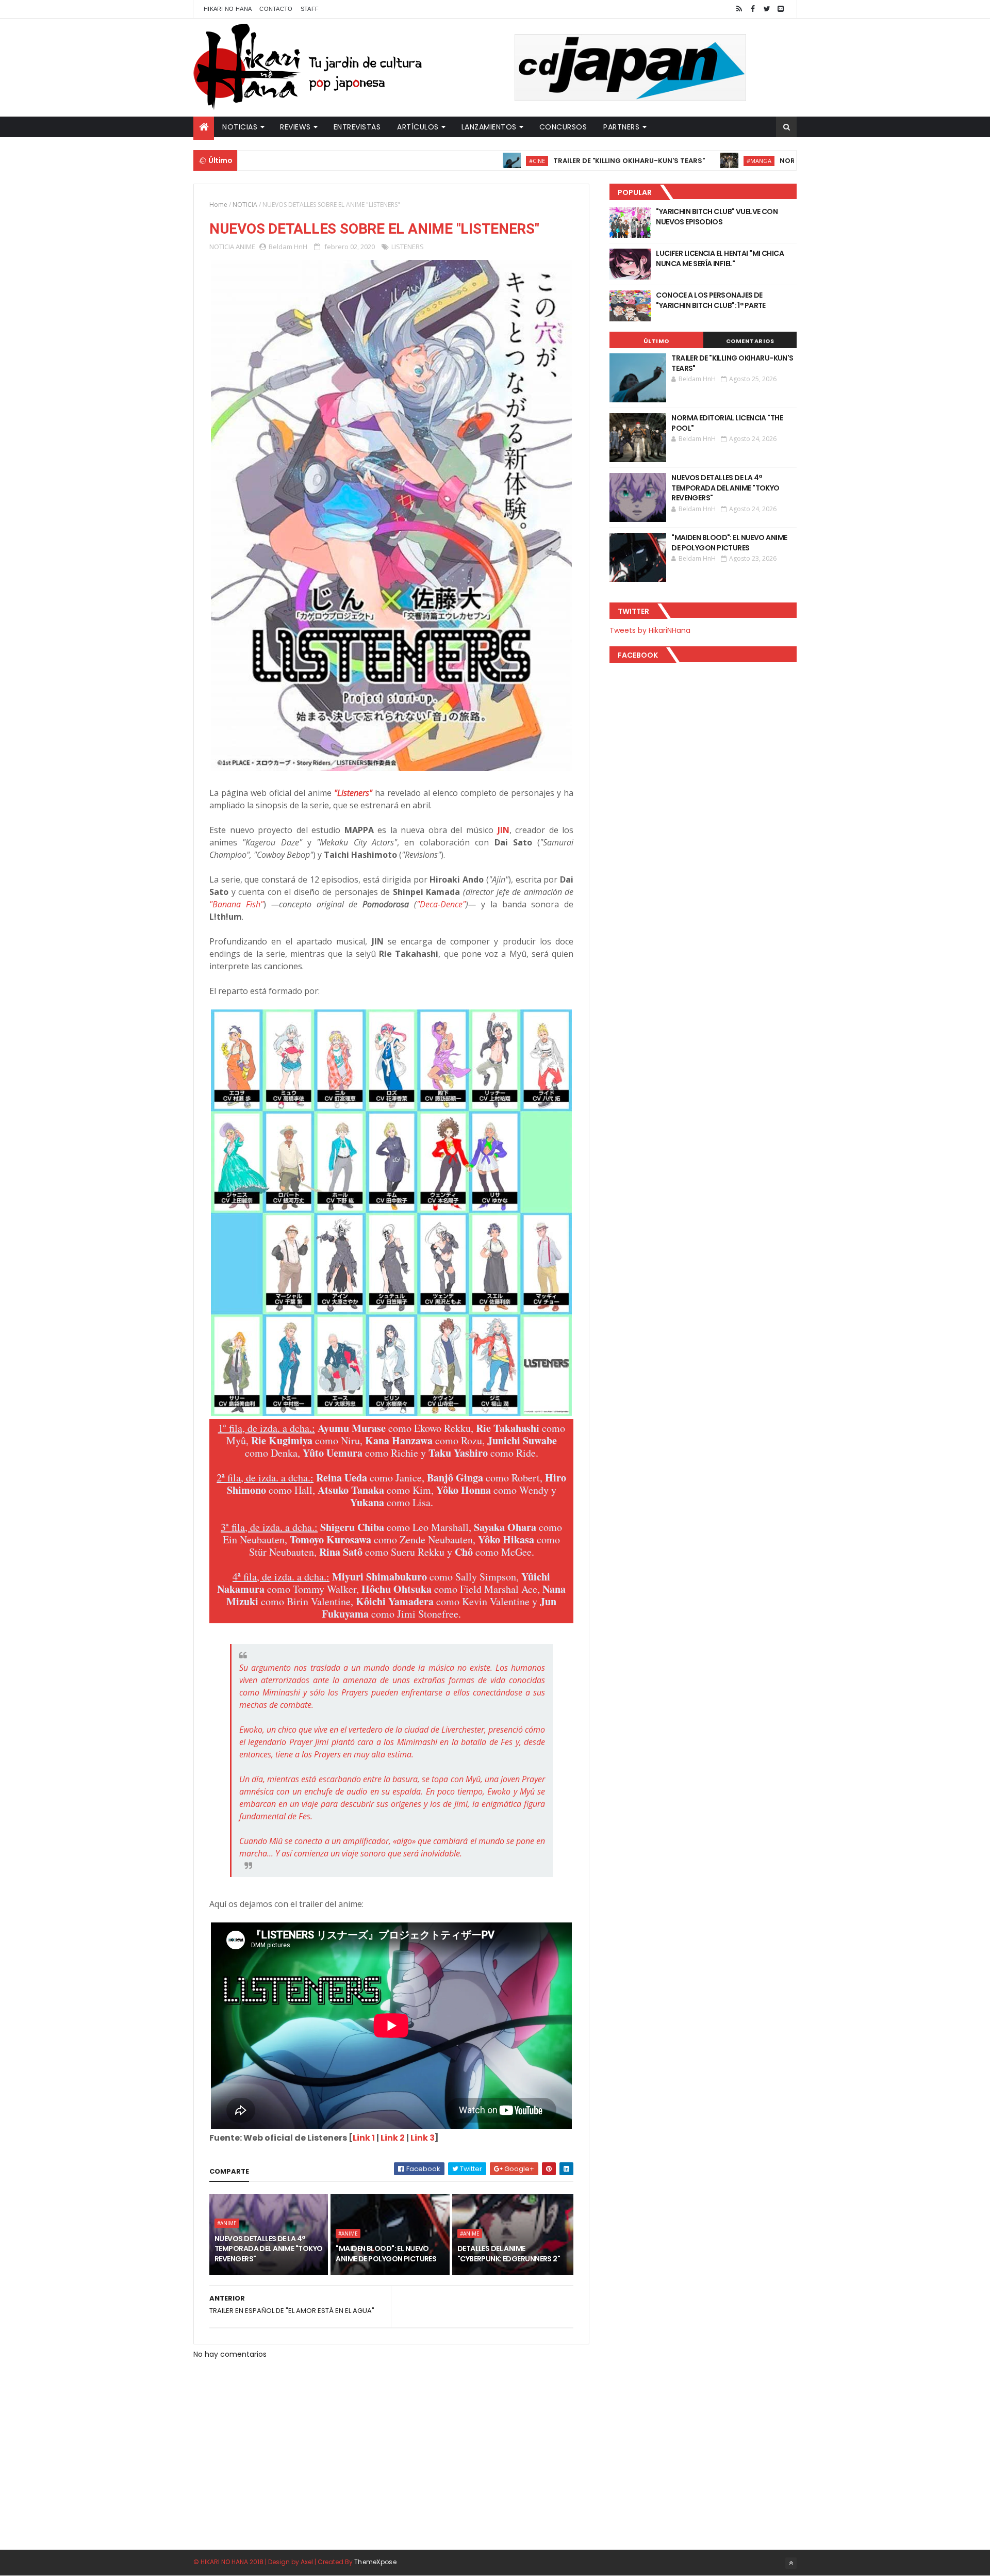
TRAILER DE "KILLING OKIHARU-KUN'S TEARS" (548, 161)
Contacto (276, 9)
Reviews (295, 127)
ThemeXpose (375, 2562)
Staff (310, 9)
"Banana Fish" (236, 904)
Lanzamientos (489, 127)
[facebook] (753, 9)
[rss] (739, 9)
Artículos (418, 127)
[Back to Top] (791, 2563)
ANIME (245, 247)
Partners (621, 127)
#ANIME (227, 2223)
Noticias (240, 127)
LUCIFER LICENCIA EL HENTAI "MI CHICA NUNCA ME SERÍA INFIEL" (720, 258)
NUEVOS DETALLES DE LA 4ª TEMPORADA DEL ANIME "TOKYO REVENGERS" (268, 2249)
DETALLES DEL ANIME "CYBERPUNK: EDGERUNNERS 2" (509, 2254)
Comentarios (750, 341)
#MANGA (678, 161)
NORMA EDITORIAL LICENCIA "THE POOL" (767, 161)
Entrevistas (357, 127)
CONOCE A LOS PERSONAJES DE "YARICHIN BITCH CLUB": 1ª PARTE (711, 300)
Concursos (563, 127)
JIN (504, 830)
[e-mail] (781, 9)
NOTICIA (245, 205)
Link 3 (423, 2138)
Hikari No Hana (228, 9)
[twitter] (767, 9)
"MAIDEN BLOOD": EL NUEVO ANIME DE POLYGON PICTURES (386, 2254)
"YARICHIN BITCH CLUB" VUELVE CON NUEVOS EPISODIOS (717, 217)
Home (218, 205)
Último (656, 341)
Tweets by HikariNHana (650, 630)
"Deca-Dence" (441, 904)
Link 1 (364, 2138)
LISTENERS (408, 247)
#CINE (456, 161)
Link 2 (393, 2138)
